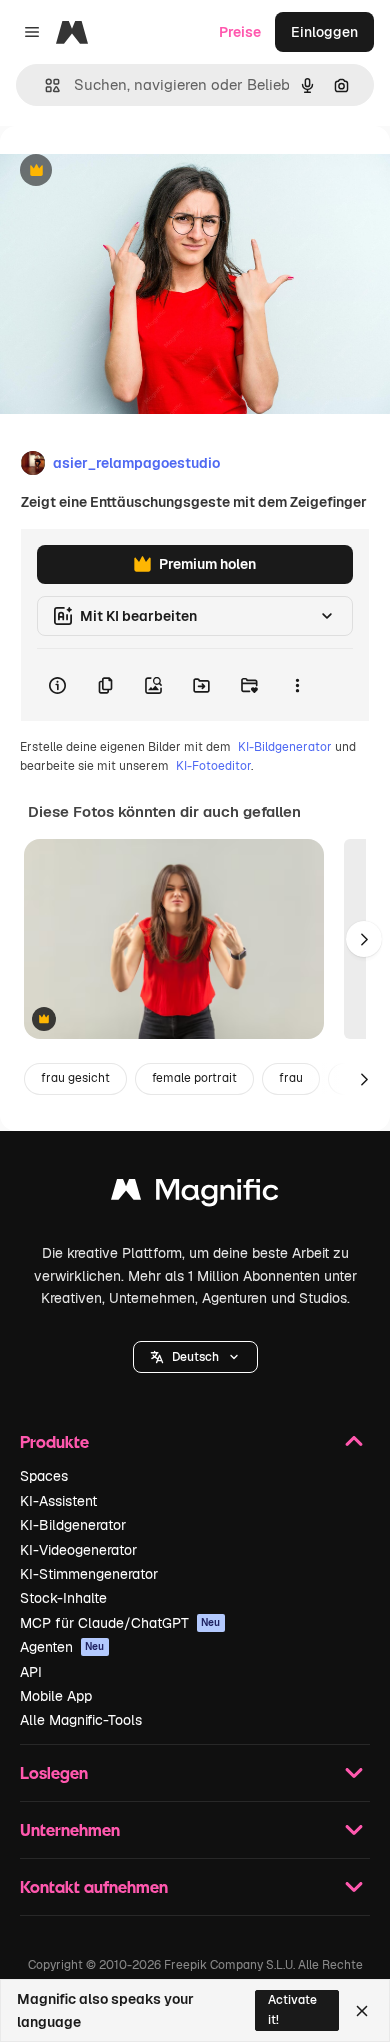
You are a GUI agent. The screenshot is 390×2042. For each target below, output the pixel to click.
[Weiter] (364, 939)
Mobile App (56, 1696)
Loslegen (54, 1772)
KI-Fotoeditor (213, 766)
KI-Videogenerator (78, 1550)
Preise (240, 32)
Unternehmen (70, 1829)
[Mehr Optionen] (297, 685)
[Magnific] (195, 1194)
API (31, 1672)
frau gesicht (75, 1078)
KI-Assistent (58, 1501)
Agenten (62, 1647)
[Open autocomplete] (44, 85)
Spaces (44, 1476)
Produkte (54, 1441)
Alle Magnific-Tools (81, 1720)
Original (128, 171)
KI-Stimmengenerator (89, 1574)
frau (291, 1078)
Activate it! (292, 2009)
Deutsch (195, 1357)
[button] (195, 1357)
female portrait (194, 1078)
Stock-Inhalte (63, 1598)
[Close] (362, 2011)
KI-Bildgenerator (285, 747)
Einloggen (324, 32)
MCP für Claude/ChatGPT (120, 1623)
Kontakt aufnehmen (94, 1886)
